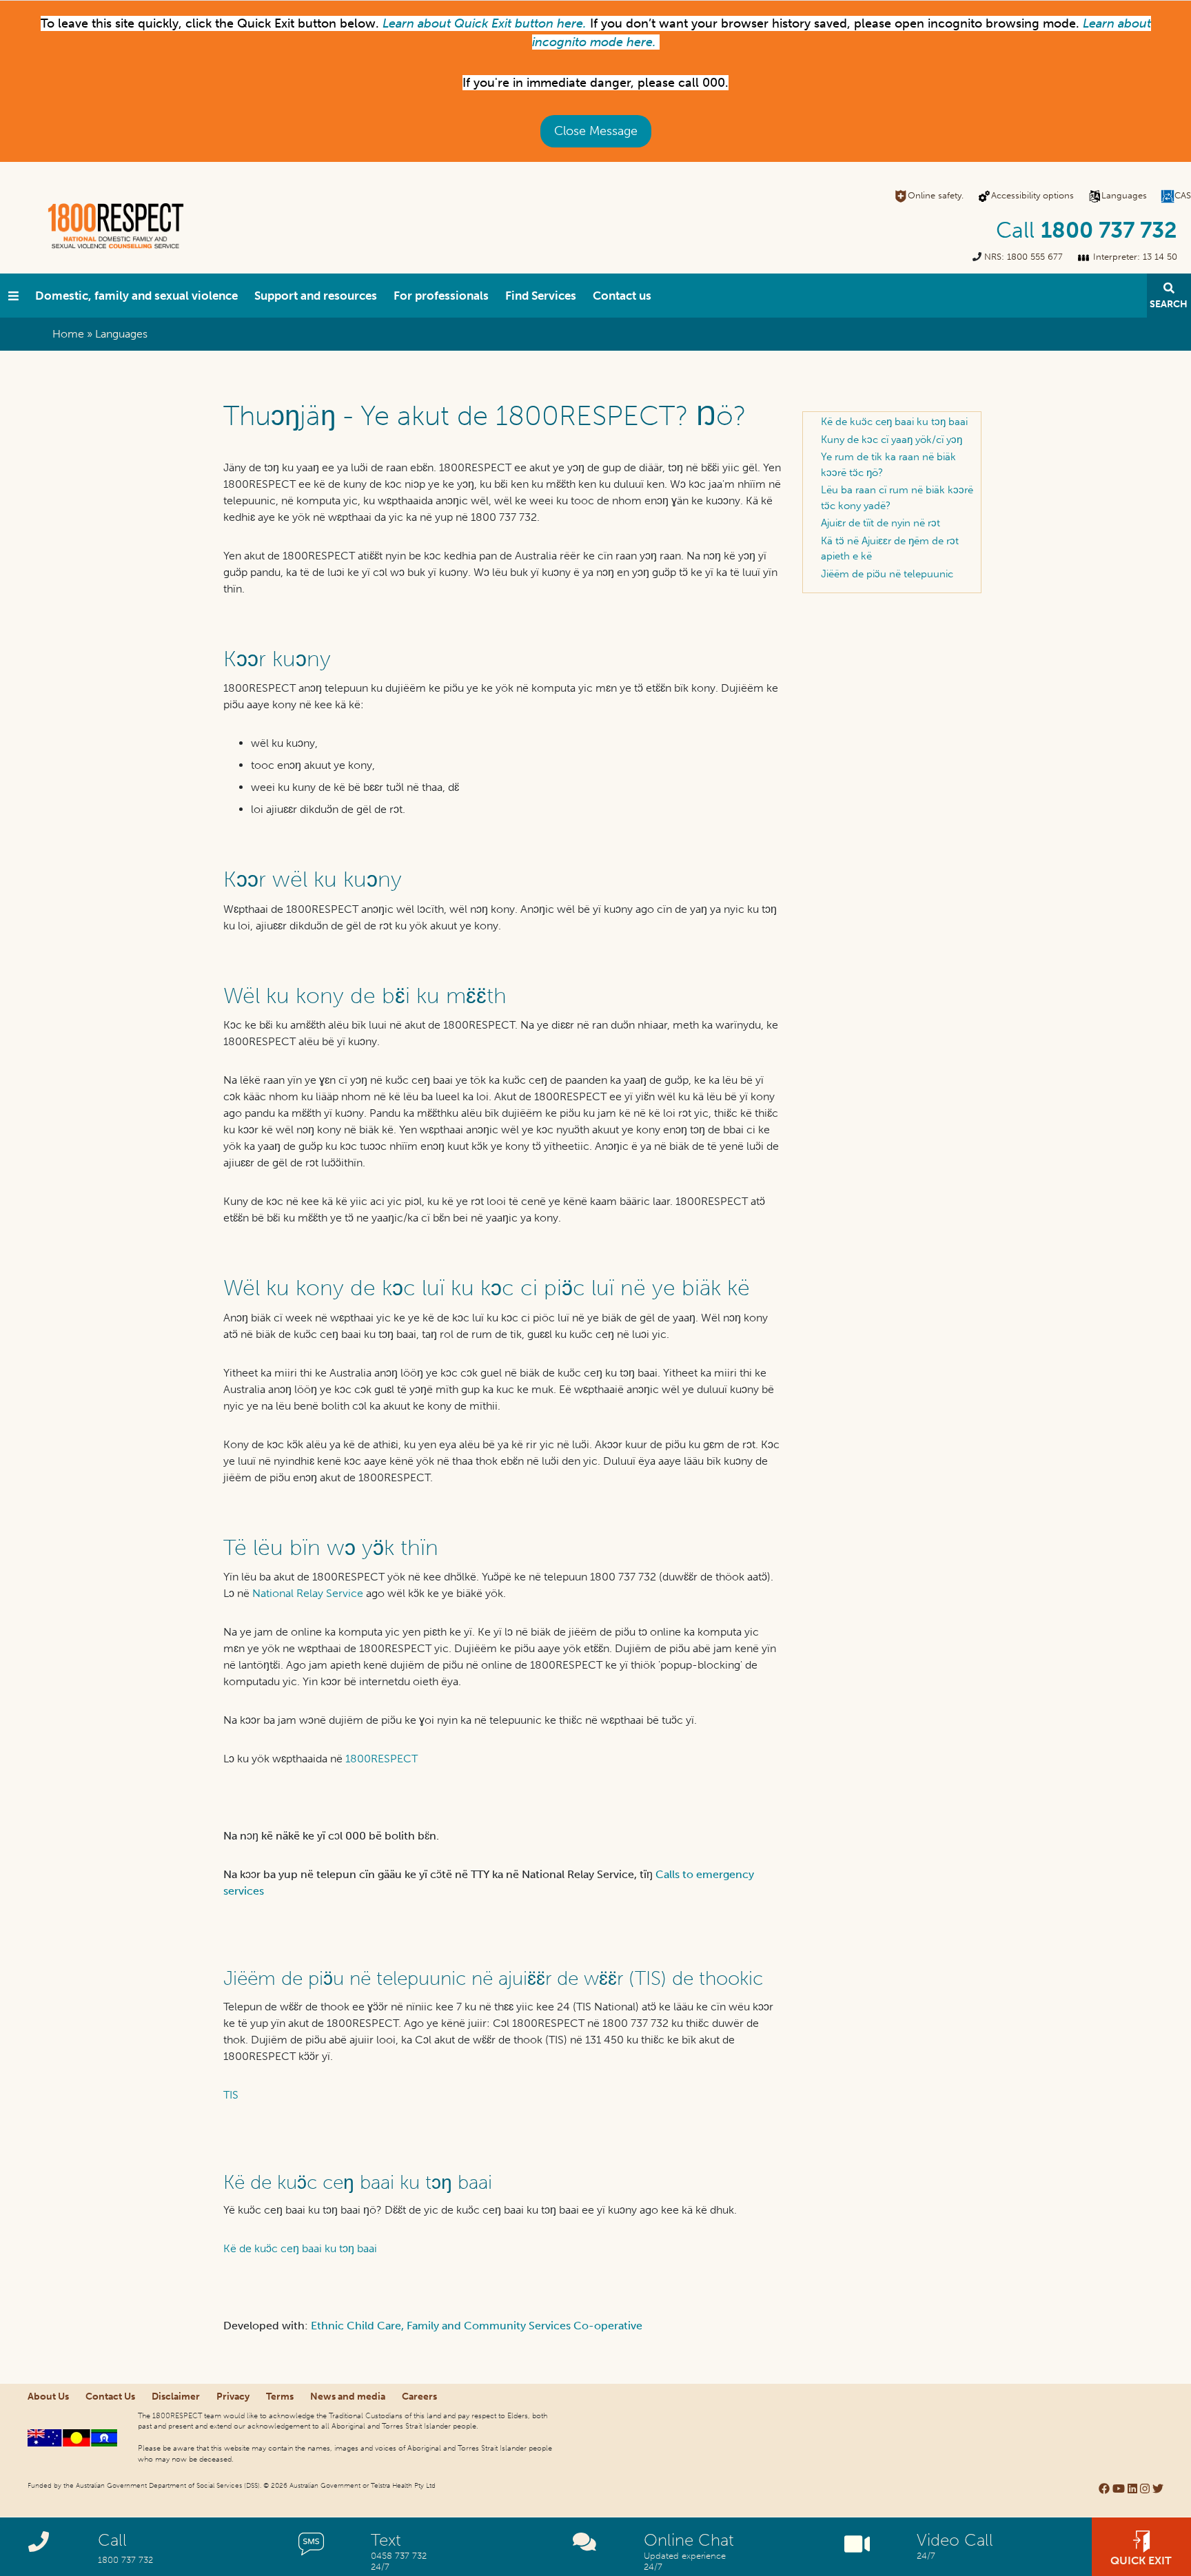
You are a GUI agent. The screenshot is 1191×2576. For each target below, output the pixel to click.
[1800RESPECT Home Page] (13, 296)
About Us (48, 2397)
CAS (1183, 195)
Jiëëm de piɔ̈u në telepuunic (887, 574)
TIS (231, 2095)
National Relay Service (308, 1593)
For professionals (441, 296)
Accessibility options (1032, 195)
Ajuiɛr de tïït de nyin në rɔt (880, 523)
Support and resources (316, 296)
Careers (419, 2397)
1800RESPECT (381, 1759)
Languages (1124, 195)
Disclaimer (176, 2397)
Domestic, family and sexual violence (136, 296)
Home (68, 334)
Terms (280, 2397)
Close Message (596, 131)
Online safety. (936, 195)
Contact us (622, 296)
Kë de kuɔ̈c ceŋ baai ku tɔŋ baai (300, 2248)
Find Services (541, 296)
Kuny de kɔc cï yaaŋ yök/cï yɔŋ (892, 440)
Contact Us (110, 2397)
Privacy (233, 2397)
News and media (348, 2397)
